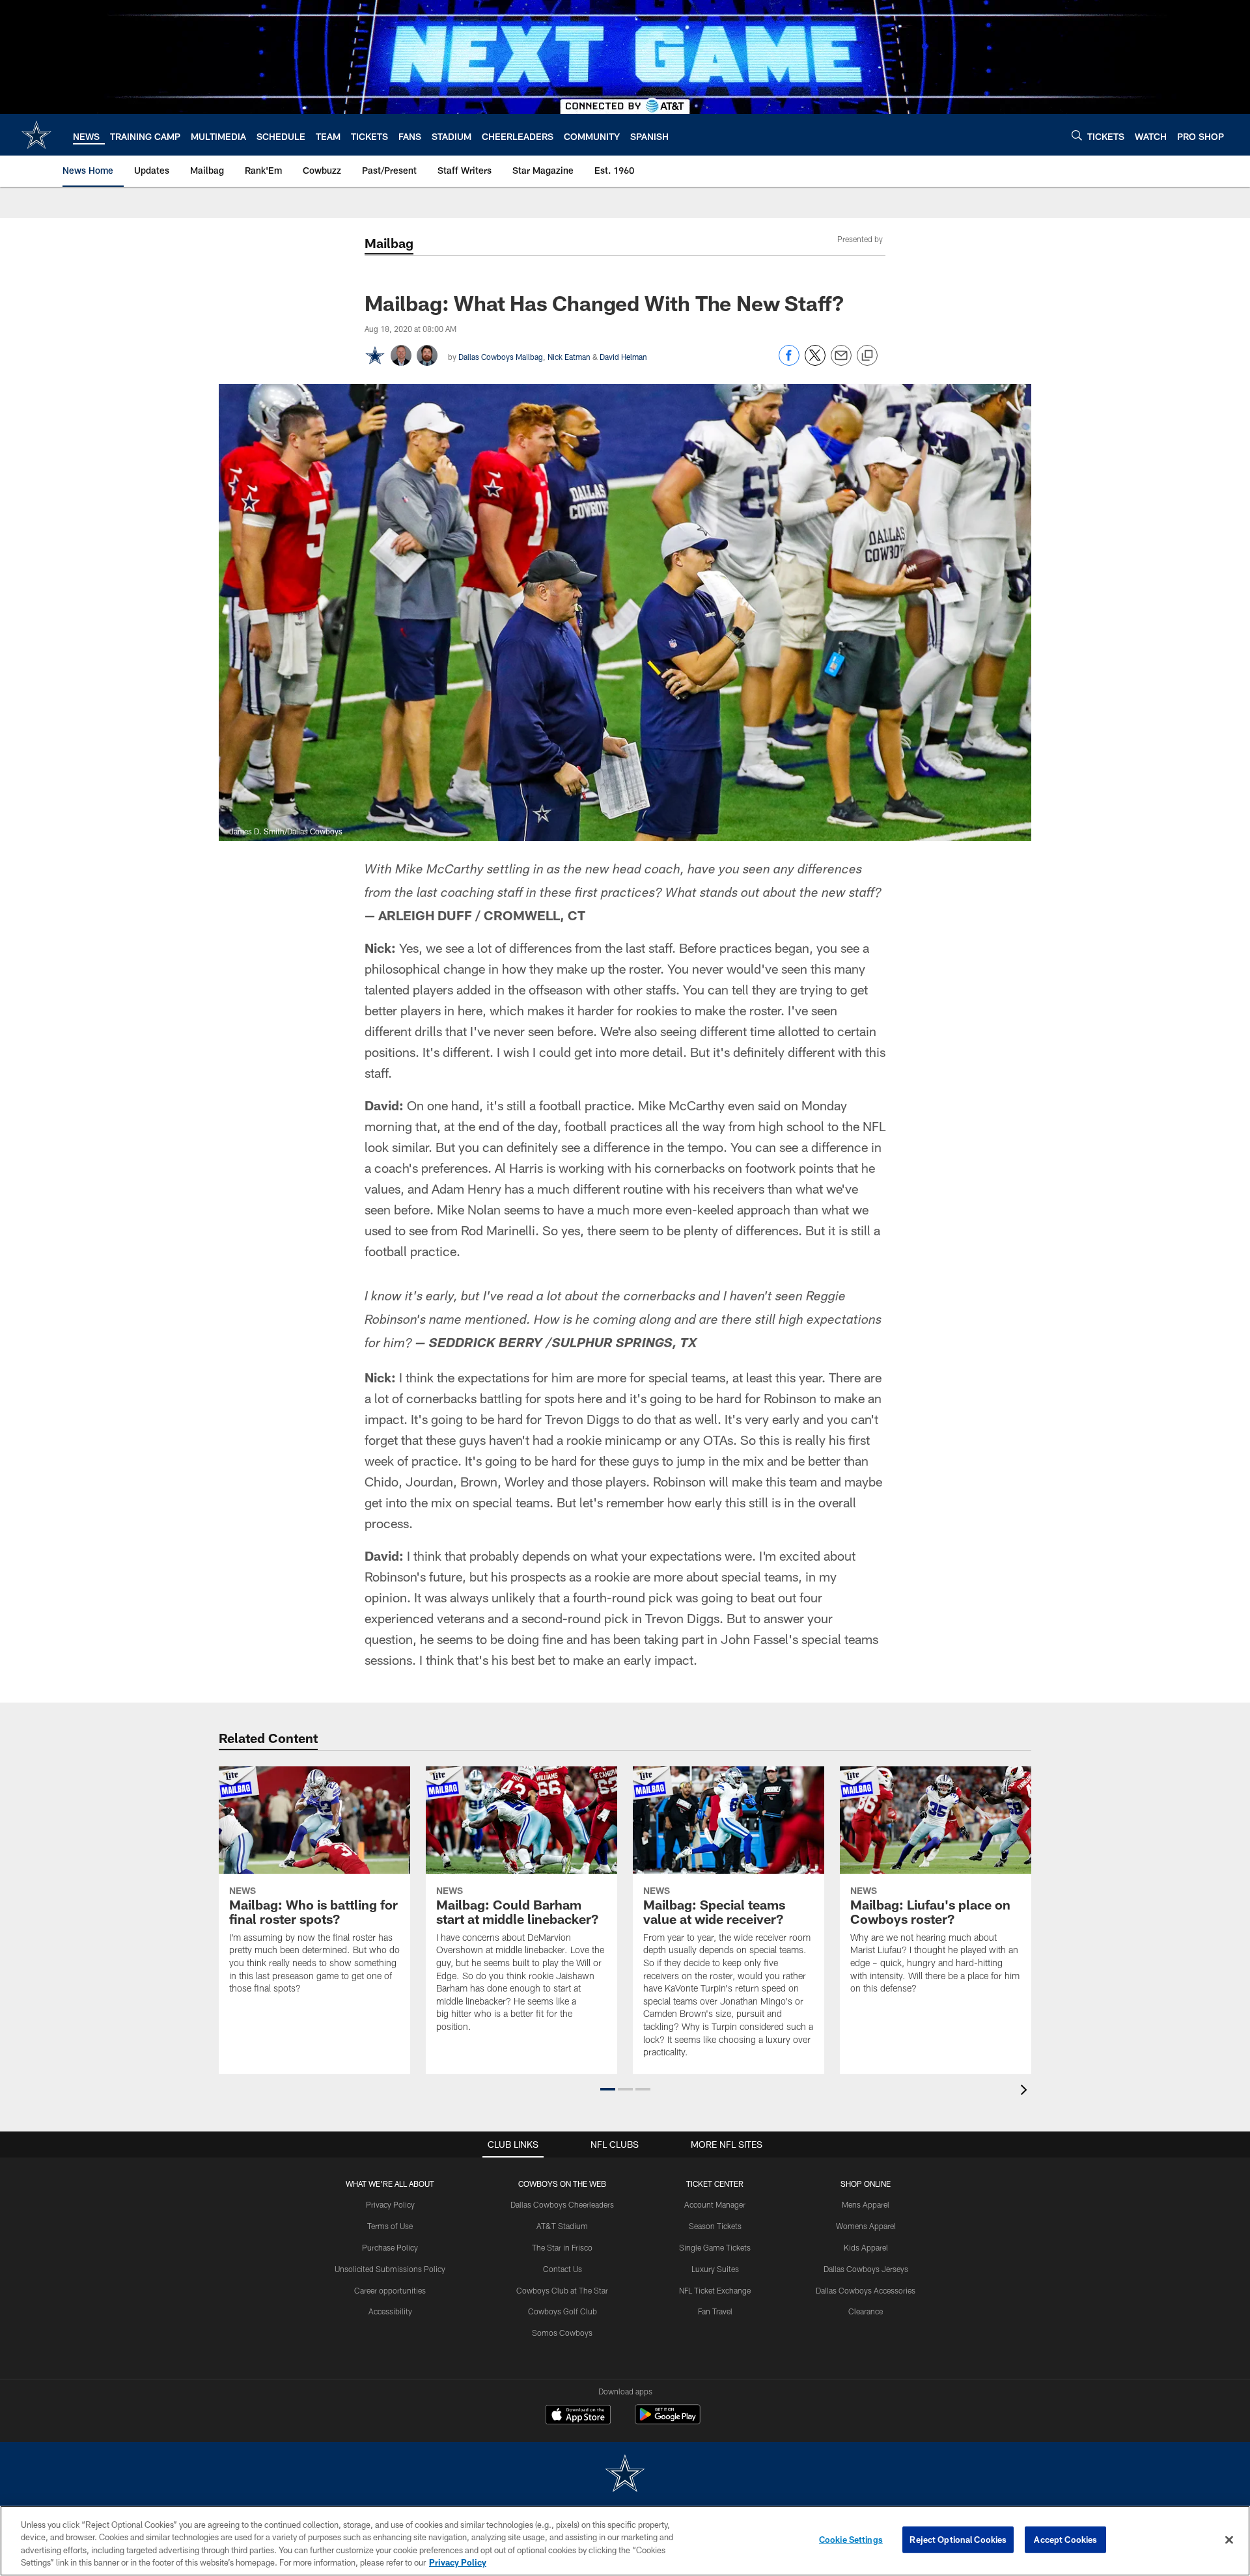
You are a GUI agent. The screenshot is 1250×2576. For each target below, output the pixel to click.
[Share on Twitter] (815, 362)
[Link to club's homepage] (36, 135)
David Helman (623, 357)
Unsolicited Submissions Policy (390, 2269)
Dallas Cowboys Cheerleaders (562, 2204)
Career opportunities (390, 2290)
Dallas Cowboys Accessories (866, 2290)
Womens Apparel (866, 2226)
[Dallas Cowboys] (625, 2475)
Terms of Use (390, 2226)
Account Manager (715, 2204)
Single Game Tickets (715, 2247)
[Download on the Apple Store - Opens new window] (578, 2416)
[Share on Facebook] (789, 362)
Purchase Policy (390, 2247)
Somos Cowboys (562, 2333)
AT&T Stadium (562, 2226)
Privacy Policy (390, 2204)
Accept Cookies (1065, 2540)
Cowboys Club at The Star (562, 2290)
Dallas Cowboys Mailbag (501, 357)
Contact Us (562, 2269)
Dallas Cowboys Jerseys (866, 2269)
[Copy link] (867, 356)
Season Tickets (715, 2226)
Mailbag (389, 243)
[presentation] (1026, 2091)
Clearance (866, 2311)
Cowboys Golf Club (562, 2311)
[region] (625, 2541)
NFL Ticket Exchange (715, 2290)
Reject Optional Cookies (958, 2540)
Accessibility (390, 2311)
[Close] (1229, 2540)
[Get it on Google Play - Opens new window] (668, 2421)
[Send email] (841, 362)
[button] (608, 2089)
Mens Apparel (866, 2204)
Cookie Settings (851, 2540)
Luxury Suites (715, 2269)
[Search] (1077, 135)
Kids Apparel (866, 2247)
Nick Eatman (569, 357)
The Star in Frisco (562, 2247)
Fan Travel (715, 2311)
